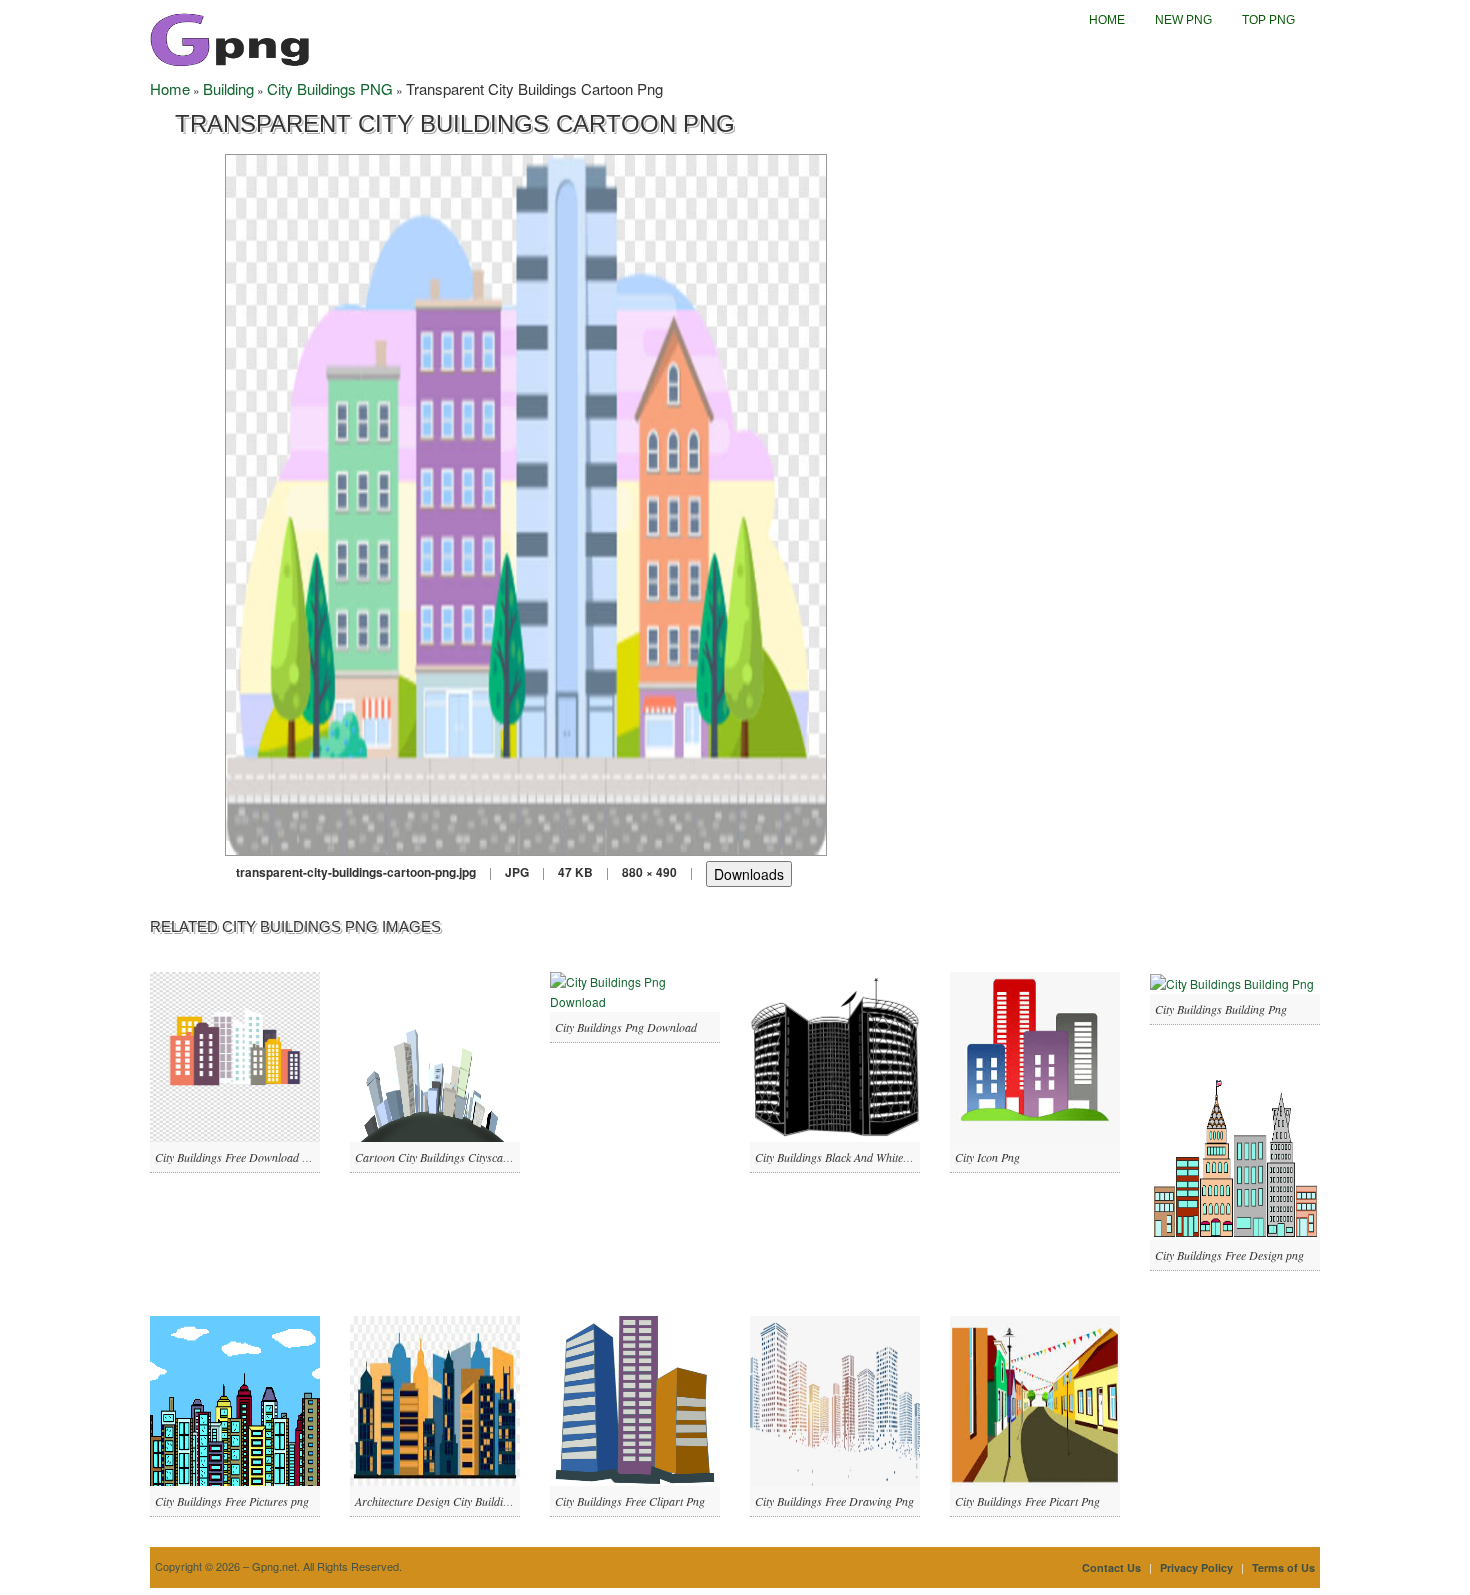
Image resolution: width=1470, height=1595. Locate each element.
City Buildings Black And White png (839, 1157)
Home (1107, 20)
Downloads (749, 874)
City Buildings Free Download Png (238, 1157)
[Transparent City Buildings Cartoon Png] (526, 502)
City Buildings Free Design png (1229, 1255)
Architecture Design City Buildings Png (448, 1501)
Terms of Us (1283, 1567)
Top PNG (1268, 20)
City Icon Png (987, 1157)
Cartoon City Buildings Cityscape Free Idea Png (469, 1157)
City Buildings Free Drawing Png (834, 1501)
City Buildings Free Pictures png (232, 1501)
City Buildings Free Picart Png (1027, 1501)
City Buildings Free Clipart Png (630, 1501)
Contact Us (1111, 1567)
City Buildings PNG (330, 88)
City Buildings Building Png (1221, 1009)
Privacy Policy (1196, 1567)
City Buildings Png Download (626, 1027)
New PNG (1183, 20)
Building (228, 88)
